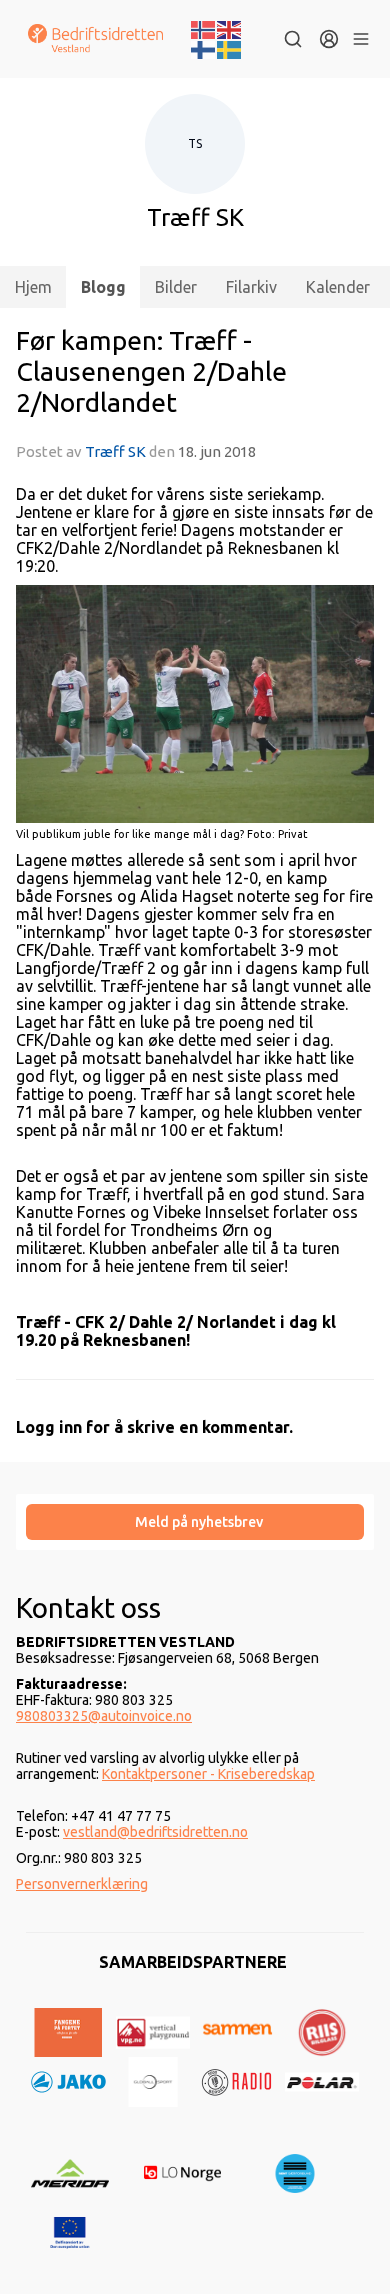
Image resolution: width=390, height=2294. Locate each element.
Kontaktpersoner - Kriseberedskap (208, 1774)
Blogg (103, 287)
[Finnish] (204, 48)
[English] (230, 28)
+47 (84, 1816)
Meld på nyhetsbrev (199, 1522)
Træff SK (115, 451)
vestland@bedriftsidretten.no (155, 1832)
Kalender (338, 287)
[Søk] (293, 39)
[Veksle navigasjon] (360, 39)
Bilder (176, 287)
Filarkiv (251, 287)
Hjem (33, 287)
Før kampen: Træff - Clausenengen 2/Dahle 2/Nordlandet (151, 371)
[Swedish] (230, 48)
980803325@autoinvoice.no (104, 1716)
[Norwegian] (204, 28)
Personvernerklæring (82, 1884)
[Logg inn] (329, 39)
